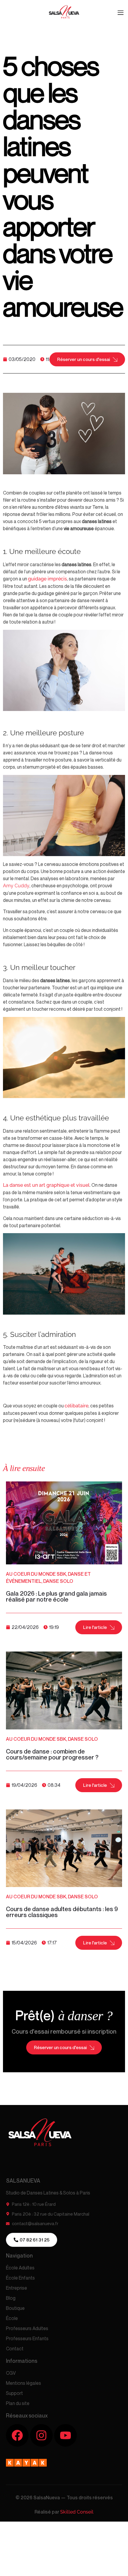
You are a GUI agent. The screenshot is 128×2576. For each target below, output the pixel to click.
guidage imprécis (47, 579)
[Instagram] (41, 2435)
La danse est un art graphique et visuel (46, 1185)
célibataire (77, 1406)
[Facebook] (17, 2435)
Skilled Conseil (77, 2512)
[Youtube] (65, 2435)
